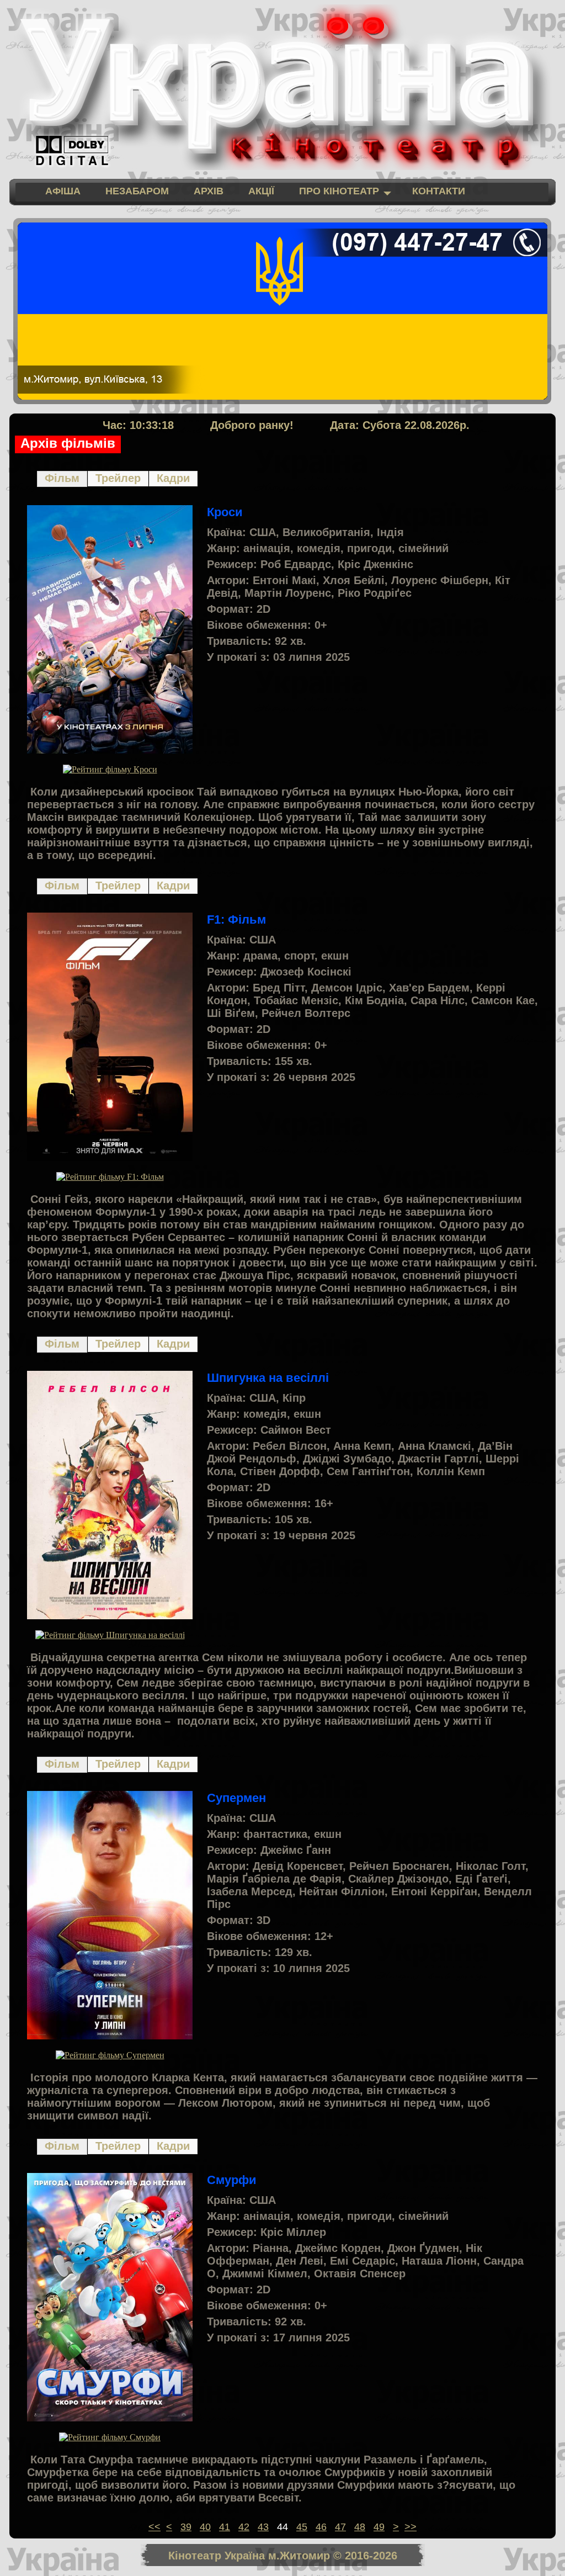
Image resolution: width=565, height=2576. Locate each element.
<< (154, 2527)
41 (225, 2527)
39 (186, 2527)
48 (360, 2527)
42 (244, 2527)
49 (379, 2527)
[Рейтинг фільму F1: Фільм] (110, 1177)
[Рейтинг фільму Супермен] (110, 2055)
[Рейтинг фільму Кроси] (110, 769)
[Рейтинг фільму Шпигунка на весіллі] (110, 1635)
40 (205, 2527)
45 (302, 2527)
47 (340, 2527)
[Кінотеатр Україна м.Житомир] (282, 87)
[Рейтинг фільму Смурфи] (110, 2437)
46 (321, 2527)
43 (263, 2527)
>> (411, 2527)
